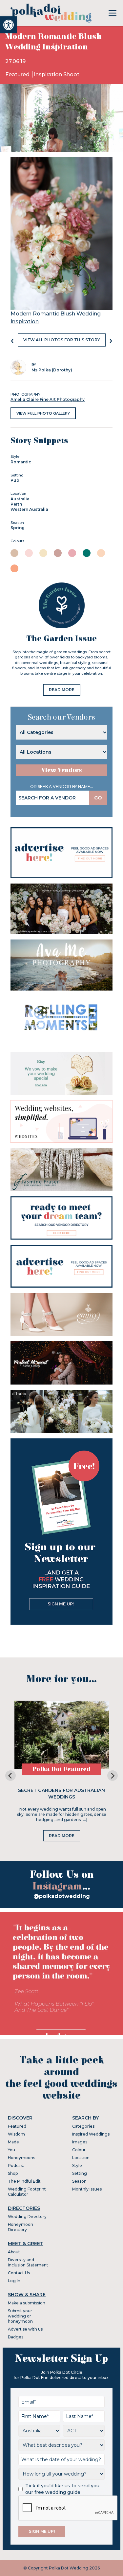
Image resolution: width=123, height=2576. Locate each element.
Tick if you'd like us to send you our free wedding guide (62, 2489)
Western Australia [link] (29, 509)
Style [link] (77, 2165)
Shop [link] (13, 2173)
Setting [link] (80, 2173)
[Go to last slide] (10, 1776)
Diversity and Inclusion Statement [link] (28, 2262)
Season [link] (79, 2181)
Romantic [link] (21, 462)
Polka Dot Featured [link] (61, 1769)
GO (98, 798)
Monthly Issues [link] (87, 2189)
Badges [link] (16, 2337)
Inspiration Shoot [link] (57, 74)
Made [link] (13, 2142)
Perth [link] (16, 504)
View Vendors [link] (62, 770)
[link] (9, 25)
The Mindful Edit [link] (24, 2181)
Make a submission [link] (27, 2303)
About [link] (14, 2252)
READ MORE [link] (62, 690)
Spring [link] (18, 528)
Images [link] (80, 2142)
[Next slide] (113, 1776)
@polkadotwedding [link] (62, 1896)
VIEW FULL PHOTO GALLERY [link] (43, 413)
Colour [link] (79, 2150)
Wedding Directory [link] (27, 2217)
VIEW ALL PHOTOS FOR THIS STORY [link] (62, 340)
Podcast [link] (16, 2165)
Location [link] (81, 2158)
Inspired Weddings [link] (91, 2134)
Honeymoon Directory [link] (20, 2227)
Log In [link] (14, 2281)
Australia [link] (20, 499)
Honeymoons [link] (21, 2158)
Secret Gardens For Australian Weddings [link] (61, 1794)
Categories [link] (83, 2126)
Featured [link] (18, 74)
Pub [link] (15, 480)
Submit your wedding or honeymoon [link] (20, 2316)
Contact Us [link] (19, 2273)
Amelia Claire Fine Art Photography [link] (48, 399)
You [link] (11, 2150)
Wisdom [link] (16, 2134)
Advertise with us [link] (25, 2329)
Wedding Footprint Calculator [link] (27, 2192)
